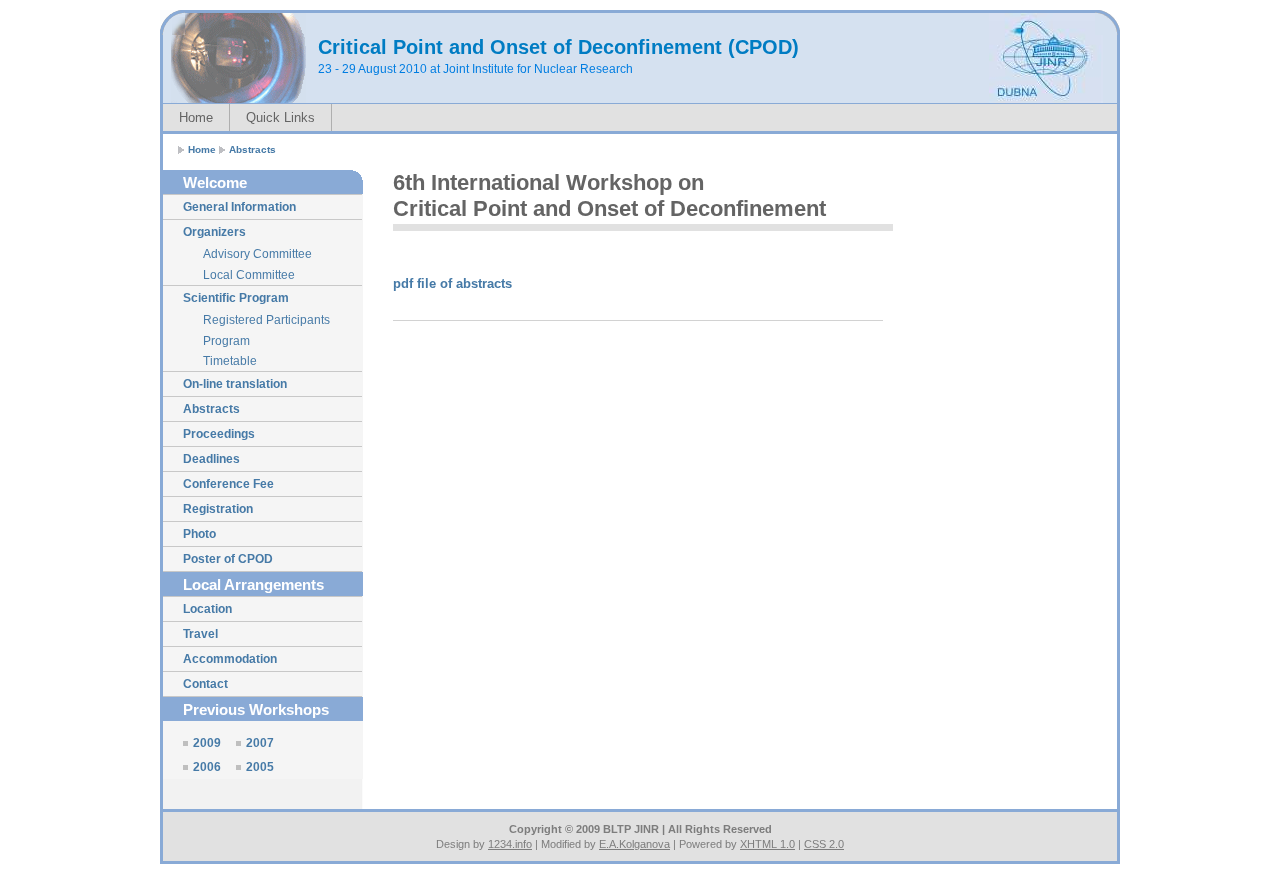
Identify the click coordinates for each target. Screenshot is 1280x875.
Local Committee (249, 275)
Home (196, 117)
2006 (207, 767)
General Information (239, 207)
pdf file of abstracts (452, 283)
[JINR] (1044, 99)
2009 (207, 743)
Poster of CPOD (228, 559)
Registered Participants (266, 320)
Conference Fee (228, 484)
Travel (200, 634)
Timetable (230, 361)
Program (226, 341)
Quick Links (280, 117)
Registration (218, 509)
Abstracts (252, 149)
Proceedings (219, 434)
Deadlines (211, 459)
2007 (260, 743)
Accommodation (230, 659)
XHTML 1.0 (767, 844)
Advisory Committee (257, 254)
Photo (199, 534)
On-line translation (235, 384)
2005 (260, 767)
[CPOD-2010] (238, 58)
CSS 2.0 (824, 844)
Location (207, 609)
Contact (205, 684)
